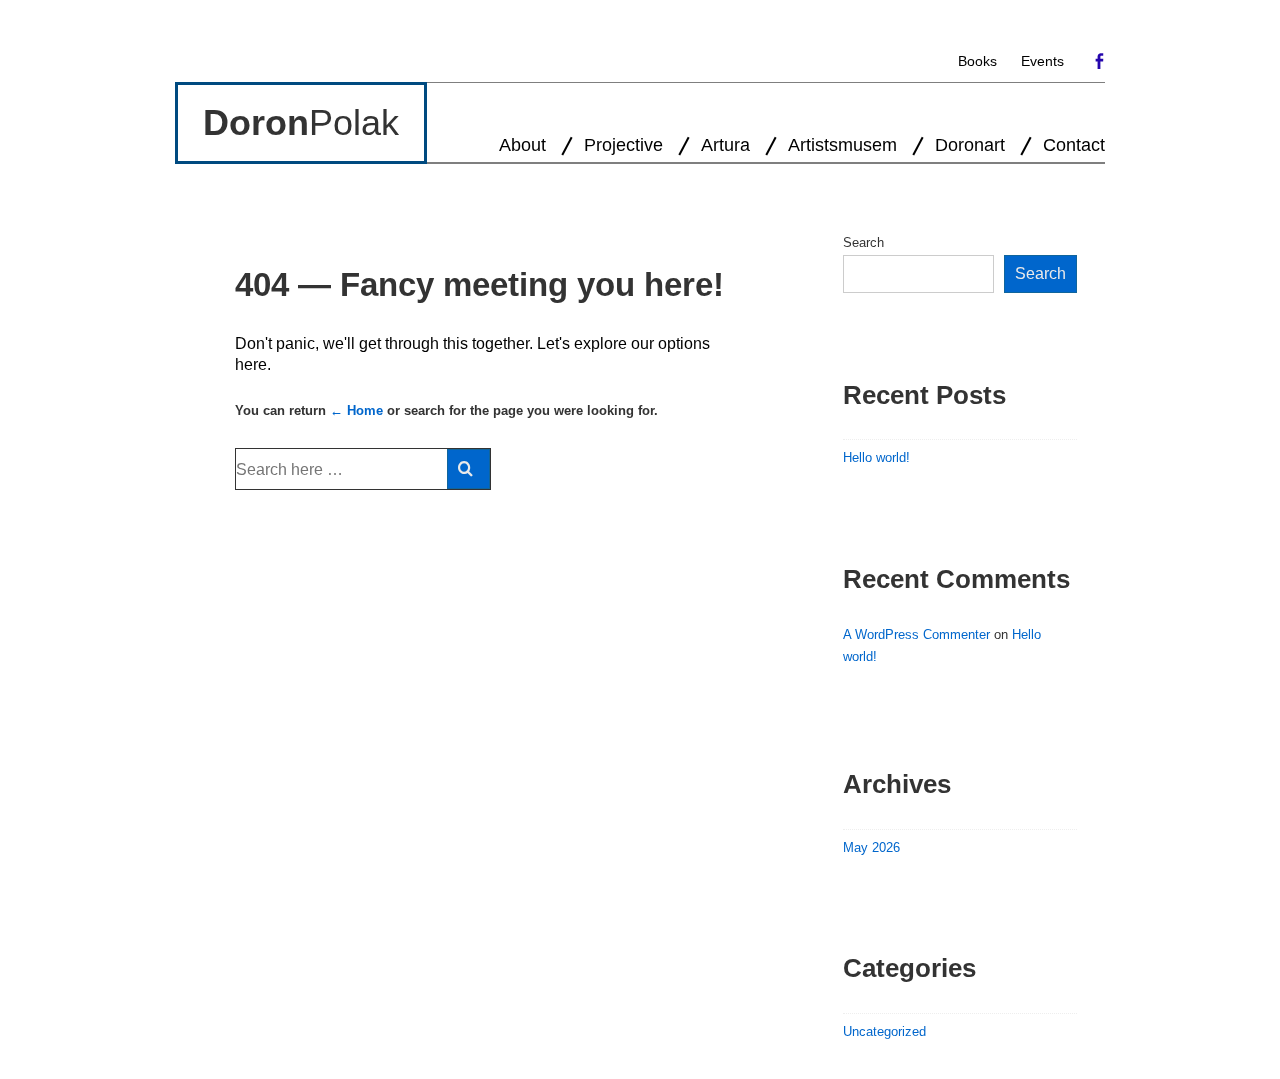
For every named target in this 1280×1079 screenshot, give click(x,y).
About (522, 145)
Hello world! (876, 457)
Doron (256, 122)
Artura (725, 145)
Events (1042, 61)
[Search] (468, 469)
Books (977, 61)
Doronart (970, 145)
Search (863, 242)
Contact (1074, 145)
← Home (356, 410)
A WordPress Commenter (916, 634)
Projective (623, 145)
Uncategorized (884, 1031)
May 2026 (871, 847)
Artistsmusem (842, 145)
